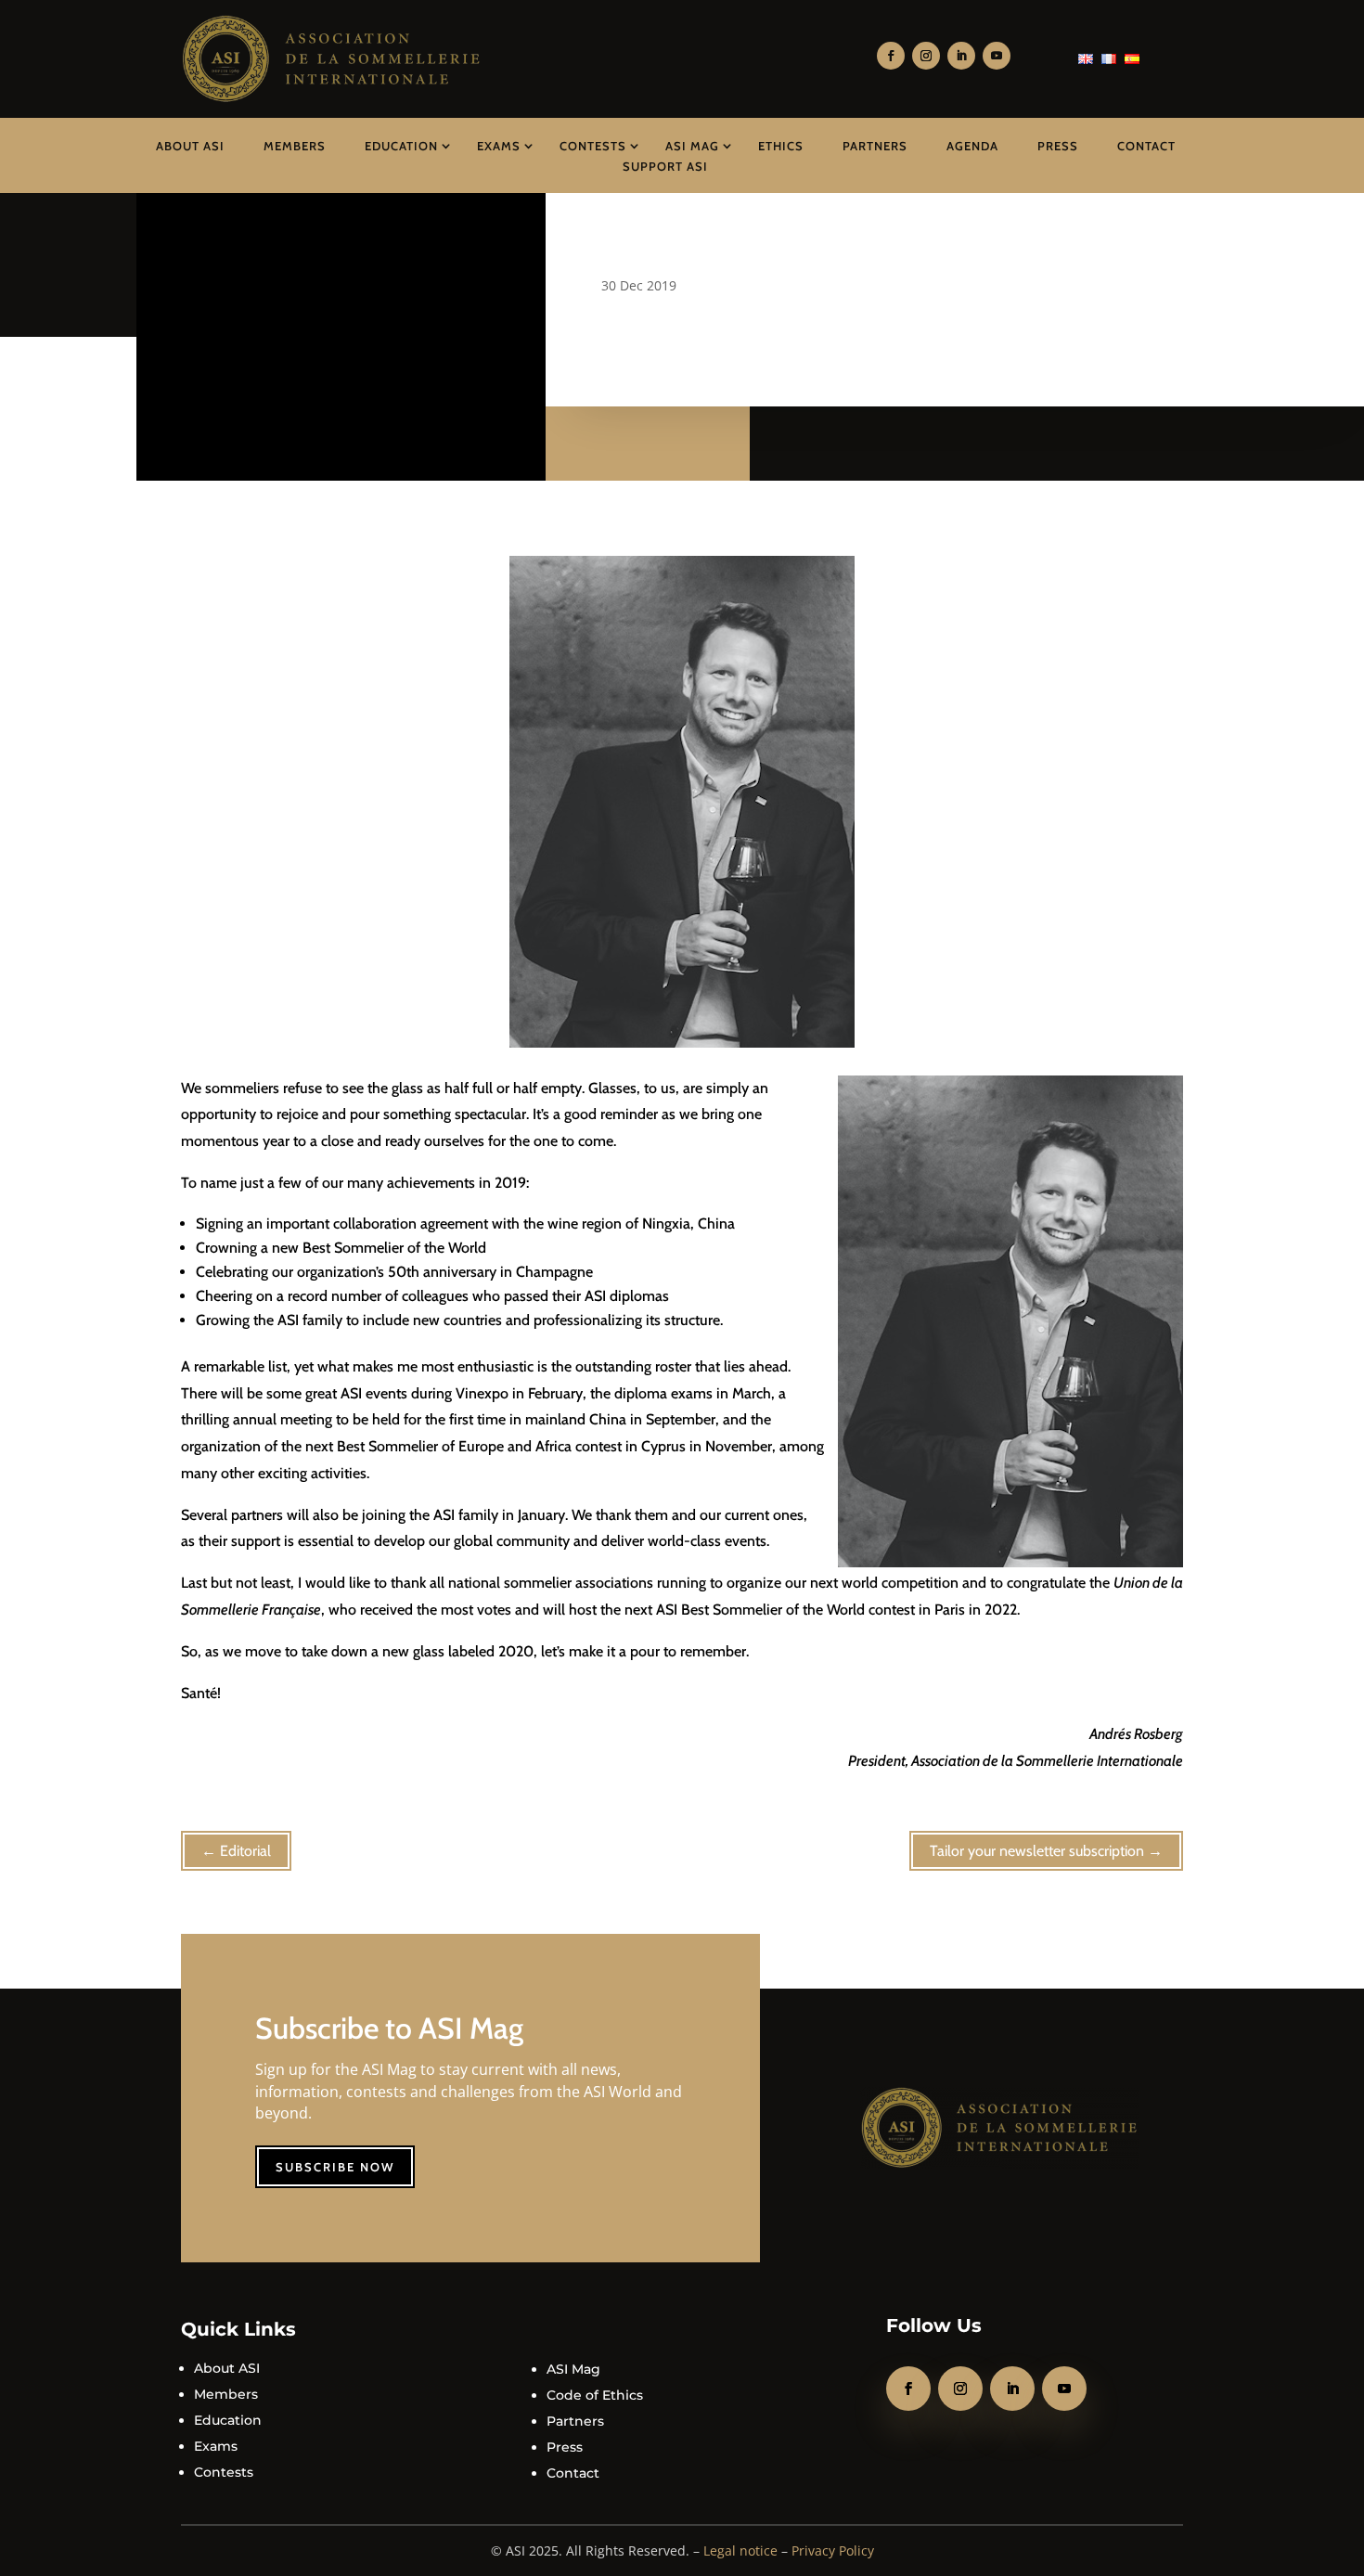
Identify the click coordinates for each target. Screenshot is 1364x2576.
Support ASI (665, 166)
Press (1058, 146)
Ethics (781, 146)
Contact (1146, 146)
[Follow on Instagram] (926, 56)
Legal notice (740, 2550)
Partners (875, 146)
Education (401, 146)
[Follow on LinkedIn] (961, 56)
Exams (499, 146)
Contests (593, 146)
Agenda (972, 146)
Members (295, 146)
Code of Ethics (595, 2395)
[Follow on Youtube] (997, 56)
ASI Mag (692, 146)
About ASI (190, 146)
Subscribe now (335, 2167)
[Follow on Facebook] (891, 56)
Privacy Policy (833, 2550)
